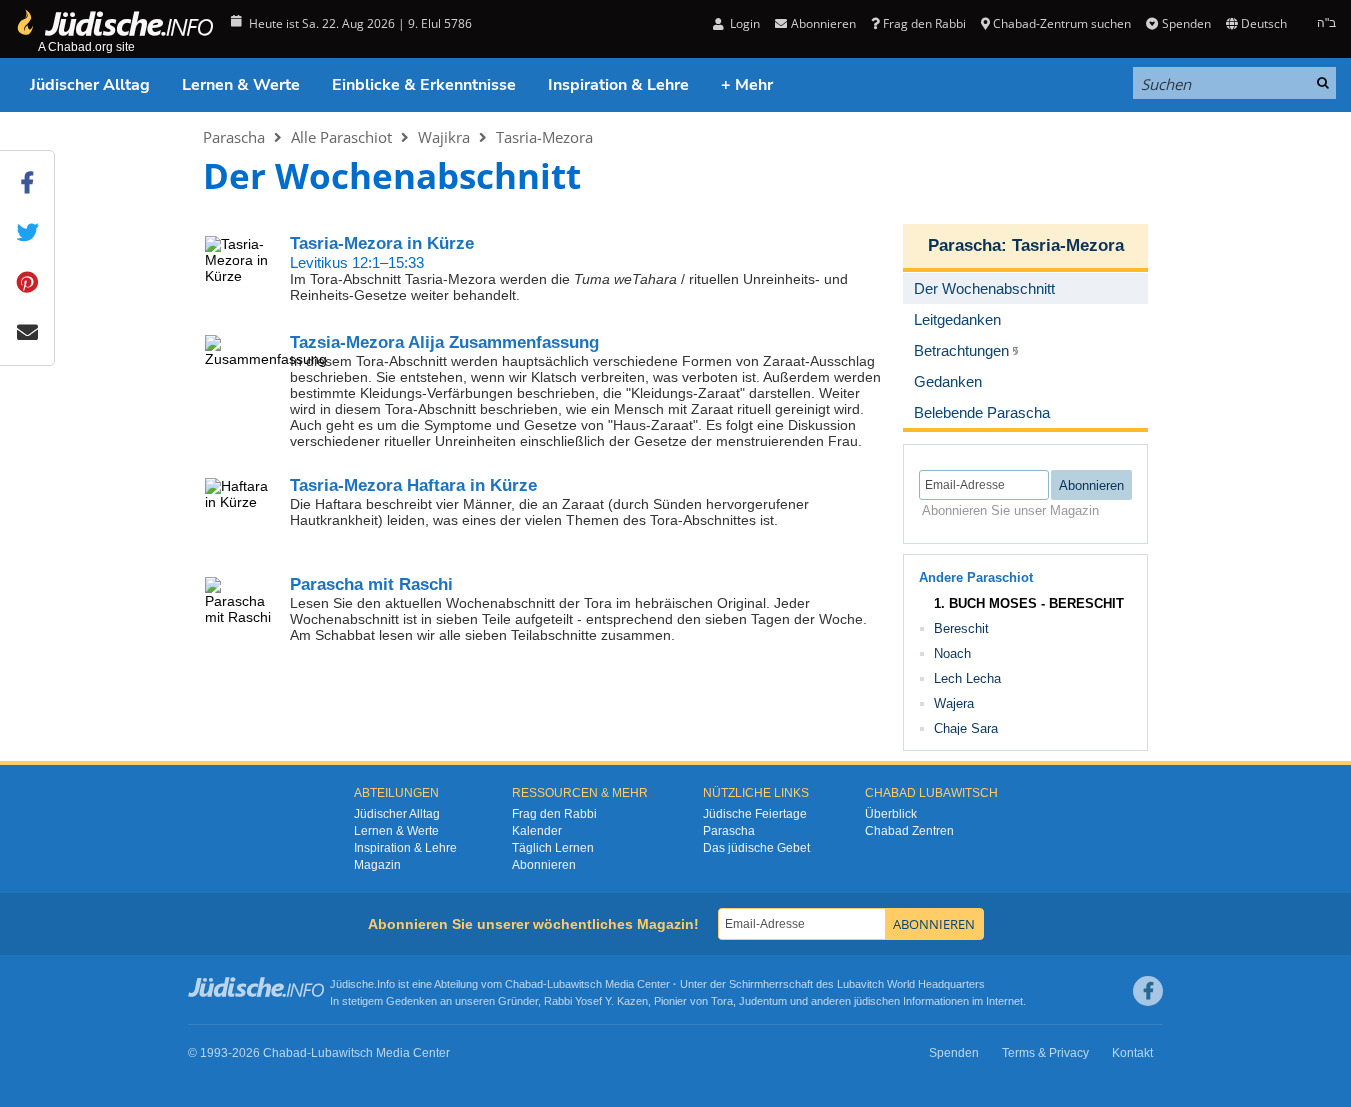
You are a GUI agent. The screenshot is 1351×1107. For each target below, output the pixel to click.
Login (743, 23)
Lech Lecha (967, 678)
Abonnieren (544, 865)
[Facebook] (1148, 991)
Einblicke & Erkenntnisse (424, 85)
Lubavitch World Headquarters (911, 984)
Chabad (524, 984)
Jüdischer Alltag (90, 85)
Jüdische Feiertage (755, 814)
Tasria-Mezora (544, 137)
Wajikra (444, 137)
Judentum (763, 1001)
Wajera (954, 703)
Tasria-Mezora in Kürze (382, 243)
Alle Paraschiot (341, 137)
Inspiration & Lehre (618, 85)
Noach (952, 653)
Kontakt (1132, 1053)
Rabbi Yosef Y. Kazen (596, 1001)
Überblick (891, 814)
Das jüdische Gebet (756, 848)
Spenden (1186, 23)
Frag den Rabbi (924, 23)
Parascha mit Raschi (371, 584)
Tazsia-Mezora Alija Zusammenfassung (444, 342)
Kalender (537, 831)
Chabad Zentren (909, 831)
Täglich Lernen (553, 848)
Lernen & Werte (241, 85)
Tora (722, 1001)
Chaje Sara (966, 728)
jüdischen (877, 1001)
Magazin (377, 865)
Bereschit (961, 628)
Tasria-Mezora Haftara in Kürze (413, 485)
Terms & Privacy (1045, 1053)
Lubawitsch (574, 984)
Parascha (234, 137)
